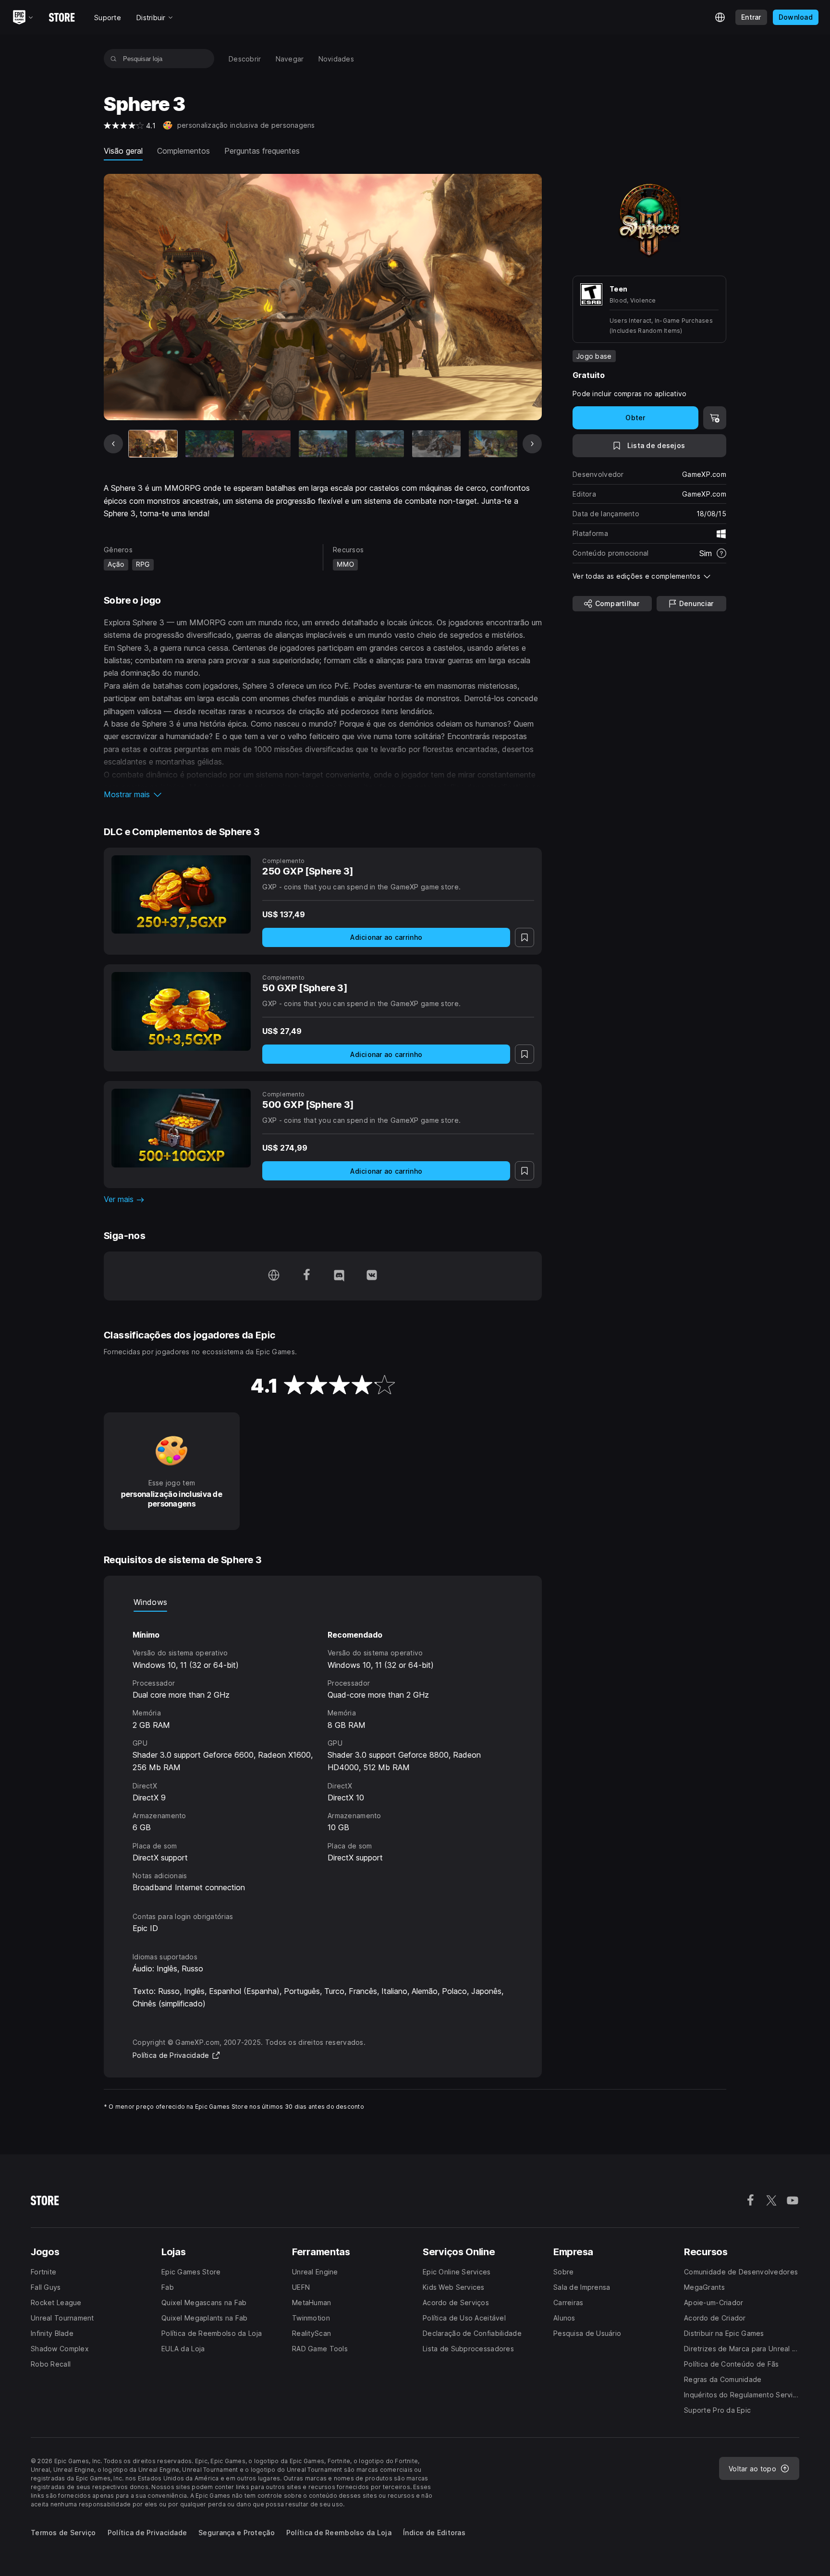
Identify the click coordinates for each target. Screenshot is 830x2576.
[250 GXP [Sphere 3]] (181, 894)
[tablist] (323, 1602)
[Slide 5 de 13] (380, 444)
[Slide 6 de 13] (436, 444)
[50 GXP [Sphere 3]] (181, 1011)
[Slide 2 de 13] (210, 444)
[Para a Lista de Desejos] (525, 937)
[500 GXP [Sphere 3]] (181, 1128)
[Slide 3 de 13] (266, 444)
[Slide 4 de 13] (323, 444)
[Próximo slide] (532, 444)
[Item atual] (153, 444)
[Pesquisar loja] (114, 59)
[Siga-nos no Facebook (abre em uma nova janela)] (306, 1276)
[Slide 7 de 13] (493, 444)
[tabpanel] (323, 1753)
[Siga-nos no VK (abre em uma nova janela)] (372, 1276)
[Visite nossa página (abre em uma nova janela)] (274, 1276)
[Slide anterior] (113, 444)
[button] (323, 794)
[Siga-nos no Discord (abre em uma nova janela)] (339, 1276)
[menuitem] (245, 59)
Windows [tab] (150, 1602)
